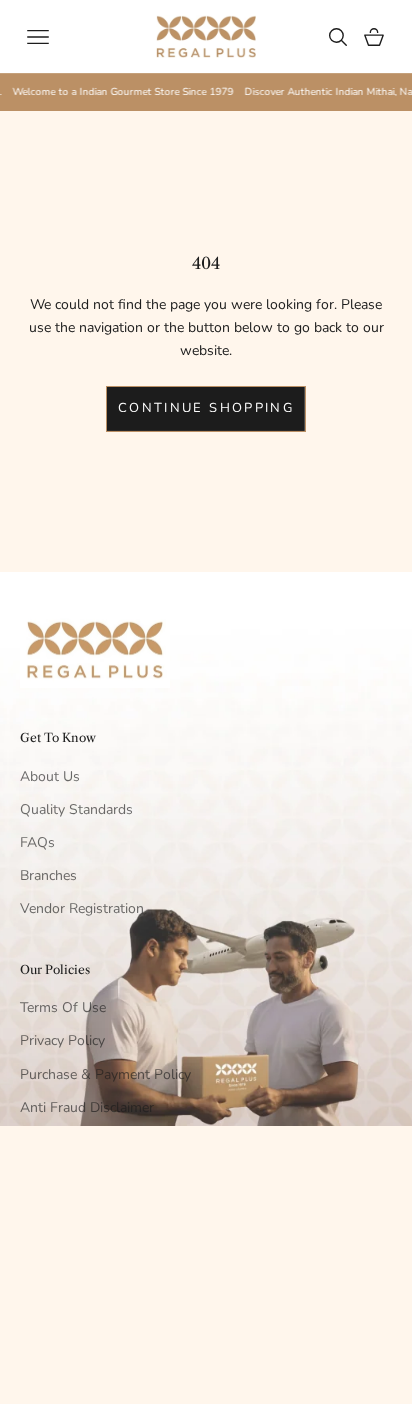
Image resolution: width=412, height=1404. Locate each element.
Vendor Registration (82, 908)
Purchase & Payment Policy (105, 1074)
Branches (48, 875)
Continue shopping (206, 408)
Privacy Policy (62, 1040)
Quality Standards (76, 809)
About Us (50, 776)
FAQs (37, 842)
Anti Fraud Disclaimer (87, 1107)
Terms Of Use (63, 1007)
